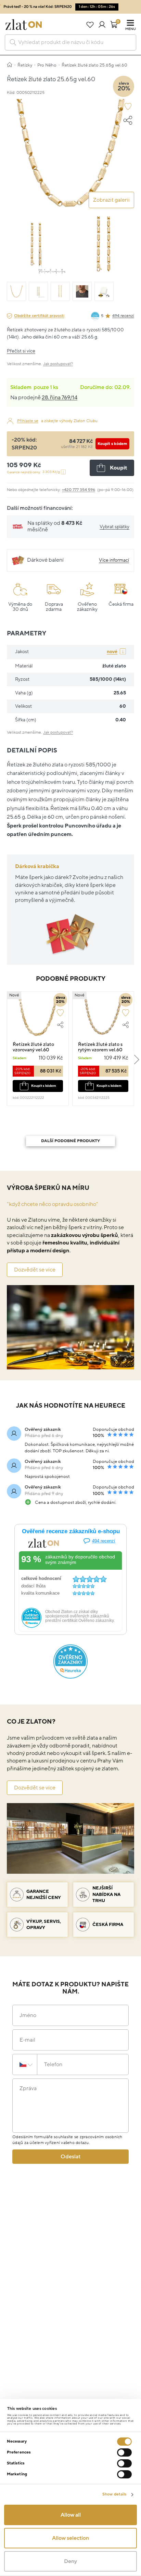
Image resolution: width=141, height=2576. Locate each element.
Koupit (118, 468)
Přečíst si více (21, 351)
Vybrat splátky (114, 527)
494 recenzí (123, 316)
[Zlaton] (24, 25)
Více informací (114, 560)
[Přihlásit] (102, 25)
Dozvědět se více (35, 1270)
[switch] (124, 2452)
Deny (70, 2561)
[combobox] (70, 42)
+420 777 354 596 (79, 490)
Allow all (71, 2515)
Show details (114, 2494)
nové (112, 652)
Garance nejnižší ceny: (33, 472)
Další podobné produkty (70, 1141)
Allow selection (70, 2538)
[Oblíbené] (90, 25)
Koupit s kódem (112, 444)
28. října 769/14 (60, 398)
